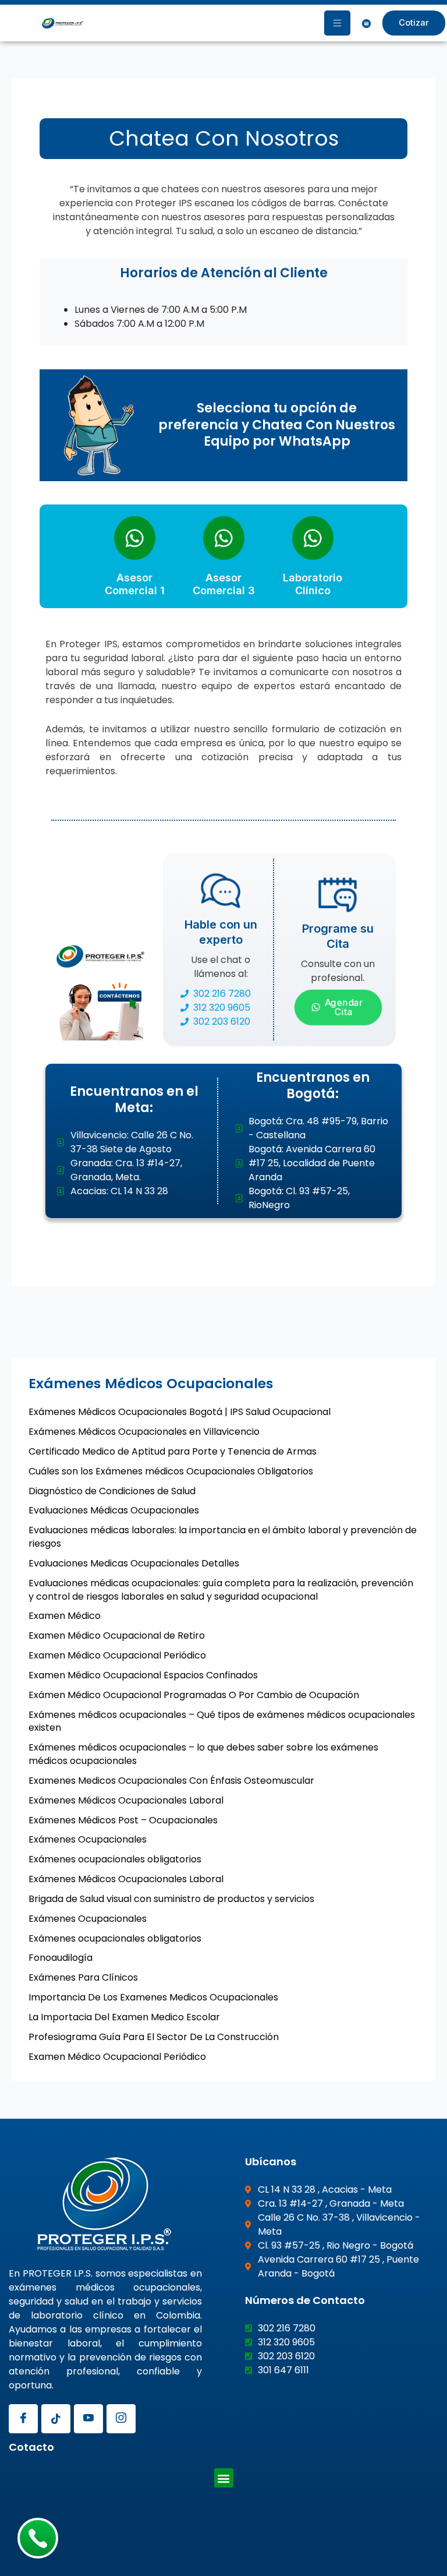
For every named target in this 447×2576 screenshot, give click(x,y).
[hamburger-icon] (337, 23)
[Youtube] (88, 2419)
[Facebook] (23, 2419)
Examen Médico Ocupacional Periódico (117, 1655)
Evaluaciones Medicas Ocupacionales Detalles (134, 1563)
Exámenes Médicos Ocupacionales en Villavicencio (144, 1432)
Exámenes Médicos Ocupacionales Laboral (126, 1800)
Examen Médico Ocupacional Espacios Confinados (143, 1675)
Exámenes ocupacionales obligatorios (115, 1859)
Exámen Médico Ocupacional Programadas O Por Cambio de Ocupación (194, 1695)
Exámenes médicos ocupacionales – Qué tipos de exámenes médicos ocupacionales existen (222, 1721)
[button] (224, 2478)
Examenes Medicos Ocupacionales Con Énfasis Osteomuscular (171, 1781)
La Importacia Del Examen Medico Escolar (124, 2017)
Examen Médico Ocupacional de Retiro (117, 1635)
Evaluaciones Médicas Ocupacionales (114, 1510)
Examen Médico (65, 1616)
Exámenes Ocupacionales (88, 1839)
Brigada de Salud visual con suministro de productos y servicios (171, 1899)
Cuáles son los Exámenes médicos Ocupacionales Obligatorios (171, 1471)
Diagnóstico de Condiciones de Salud (112, 1491)
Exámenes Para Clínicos (83, 1977)
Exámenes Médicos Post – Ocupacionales (123, 1820)
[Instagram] (121, 2419)
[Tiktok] (56, 2419)
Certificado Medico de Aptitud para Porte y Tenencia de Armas (173, 1451)
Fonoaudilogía (61, 1958)
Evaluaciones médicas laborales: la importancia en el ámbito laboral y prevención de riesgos (223, 1537)
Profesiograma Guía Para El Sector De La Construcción (154, 2037)
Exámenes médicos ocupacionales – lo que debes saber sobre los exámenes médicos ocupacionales (203, 1754)
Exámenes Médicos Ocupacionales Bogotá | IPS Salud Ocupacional (180, 1412)
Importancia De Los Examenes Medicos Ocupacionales (153, 1997)
